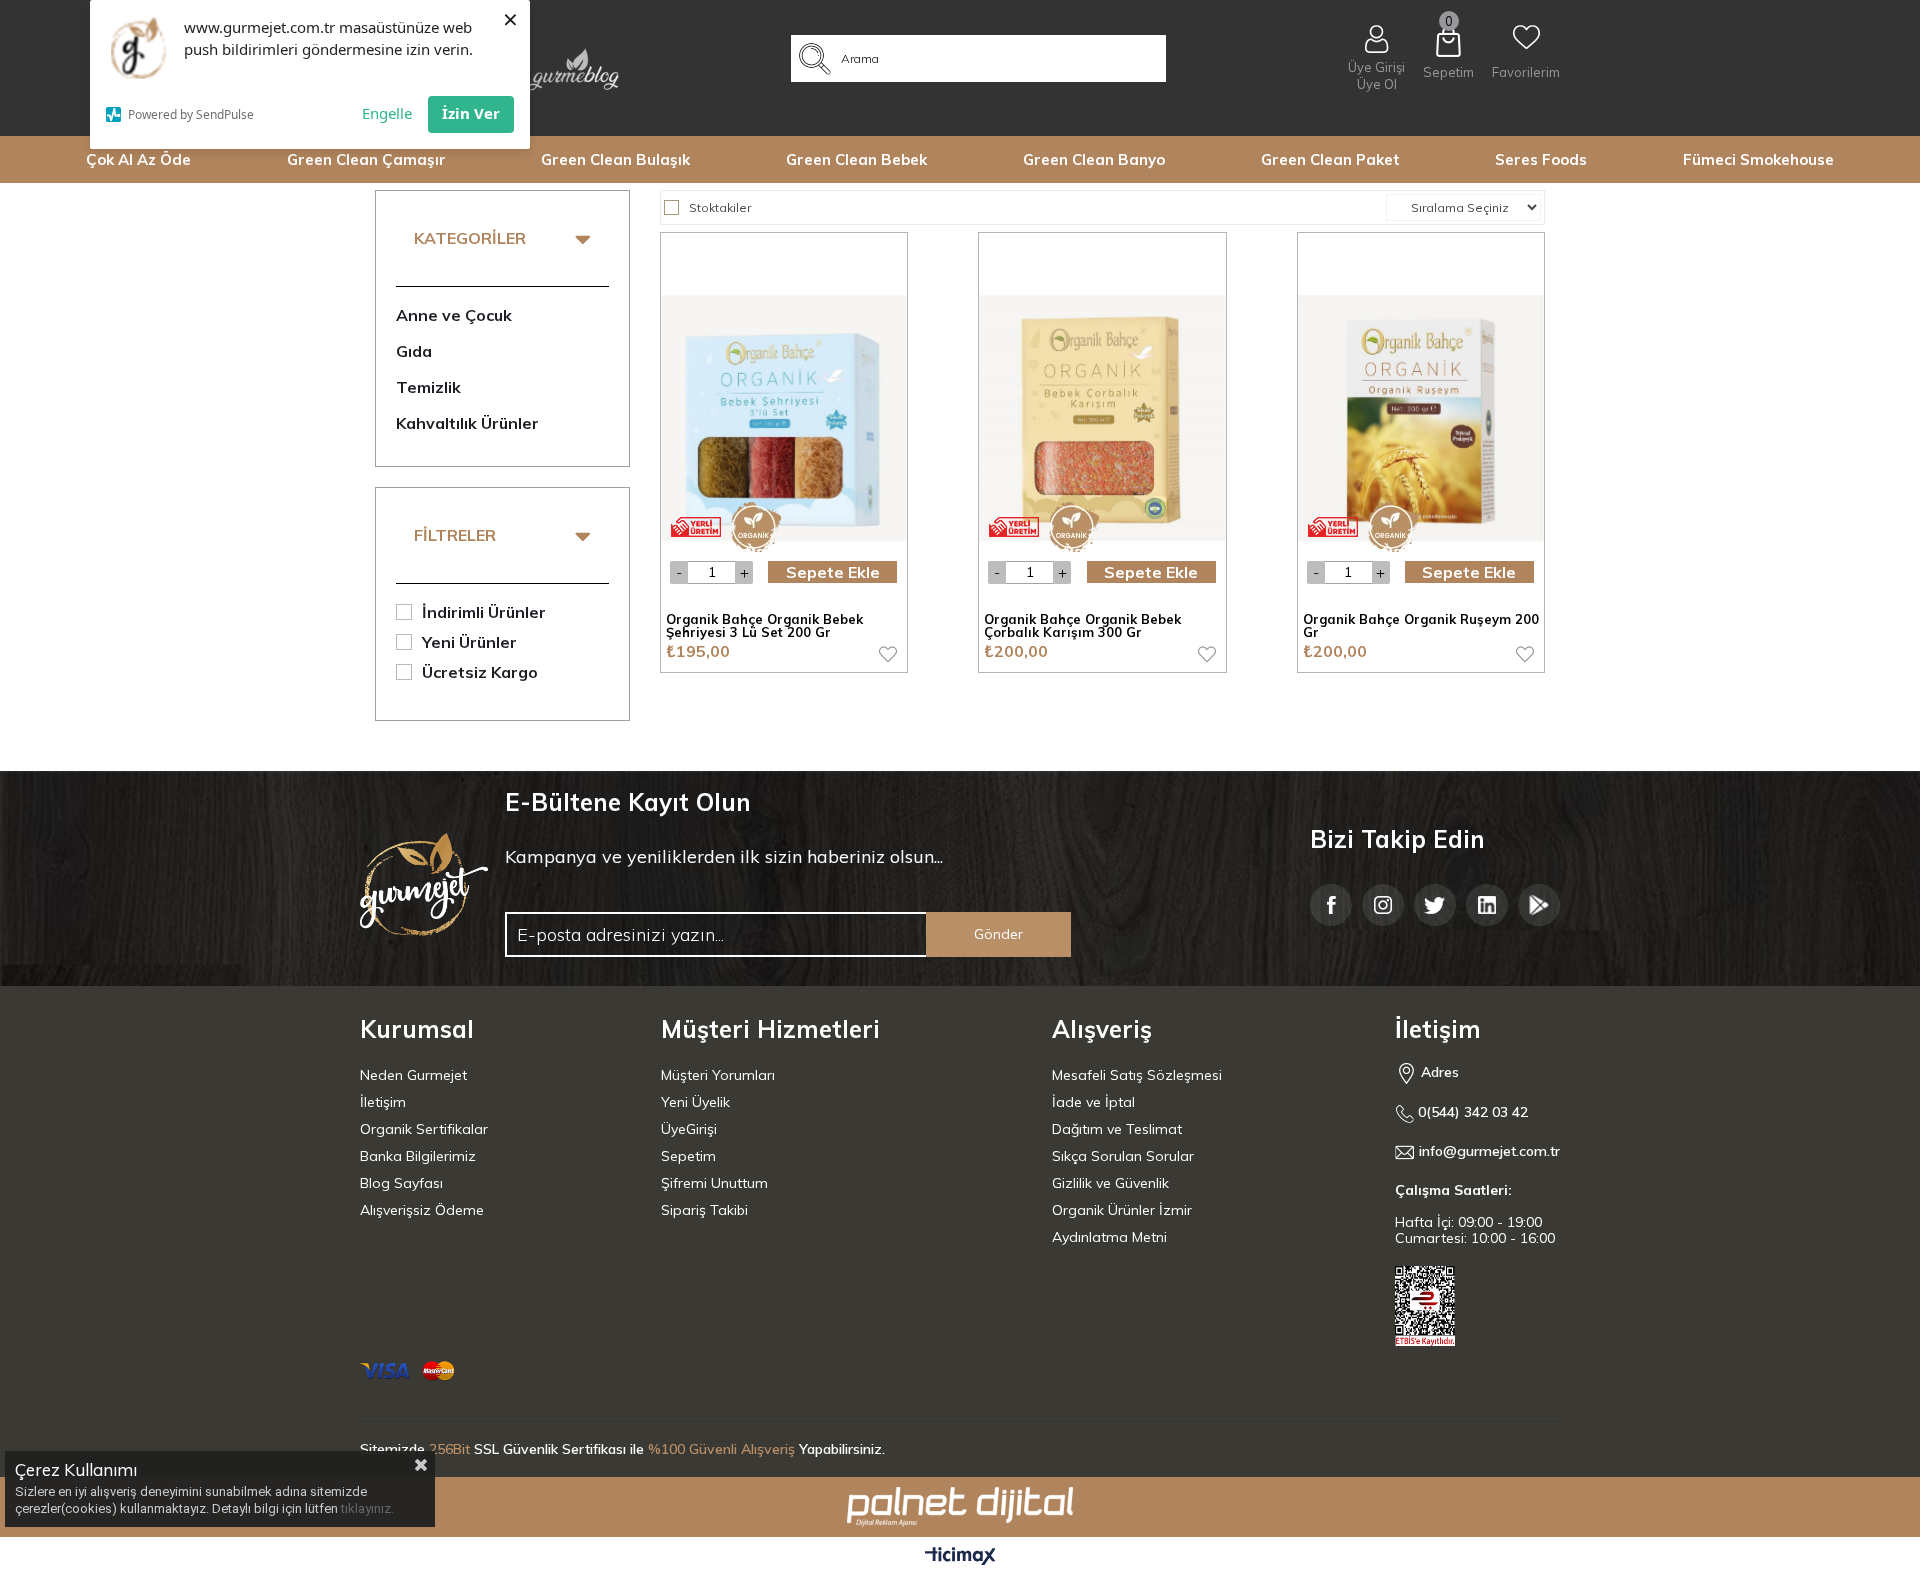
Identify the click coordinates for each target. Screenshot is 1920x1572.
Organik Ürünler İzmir (1122, 1210)
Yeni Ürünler (469, 642)
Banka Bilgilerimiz (418, 1156)
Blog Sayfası (401, 1183)
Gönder (998, 934)
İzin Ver (471, 113)
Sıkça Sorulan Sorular (1123, 1156)
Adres (1438, 1072)
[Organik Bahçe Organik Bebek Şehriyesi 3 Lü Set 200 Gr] (784, 417)
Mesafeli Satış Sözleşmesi (1137, 1075)
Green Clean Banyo (1094, 159)
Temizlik (428, 387)
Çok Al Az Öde (138, 159)
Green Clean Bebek (856, 159)
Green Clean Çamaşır (366, 159)
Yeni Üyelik (695, 1102)
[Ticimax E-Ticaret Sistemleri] (960, 1557)
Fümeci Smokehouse (1758, 159)
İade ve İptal (1093, 1102)
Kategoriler (470, 238)
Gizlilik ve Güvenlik (1110, 1183)
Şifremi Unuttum (714, 1183)
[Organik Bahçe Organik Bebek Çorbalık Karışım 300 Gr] (1102, 417)
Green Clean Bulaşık (615, 159)
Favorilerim (1526, 72)
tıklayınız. (367, 1508)
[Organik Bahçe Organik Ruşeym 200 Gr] (1421, 417)
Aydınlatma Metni (1109, 1237)
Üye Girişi (1376, 67)
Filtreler (455, 535)
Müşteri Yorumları (718, 1075)
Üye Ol (1377, 84)
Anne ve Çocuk (454, 315)
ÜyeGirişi (689, 1129)
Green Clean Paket (1330, 159)
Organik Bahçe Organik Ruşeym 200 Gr (1421, 626)
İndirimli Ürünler (484, 612)
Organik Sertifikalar (424, 1129)
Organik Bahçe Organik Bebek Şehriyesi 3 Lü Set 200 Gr (764, 626)
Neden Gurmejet (413, 1075)
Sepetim (688, 1156)
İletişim (383, 1102)
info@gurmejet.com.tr (1489, 1151)
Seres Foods (1541, 159)
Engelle (387, 113)
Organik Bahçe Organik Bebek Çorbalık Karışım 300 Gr (1082, 626)
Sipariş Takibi (704, 1210)
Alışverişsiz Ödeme (422, 1210)
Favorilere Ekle (888, 654)
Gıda (414, 351)
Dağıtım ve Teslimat (1117, 1129)
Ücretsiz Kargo (480, 672)
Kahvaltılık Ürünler (467, 423)
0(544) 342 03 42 (1471, 1112)
